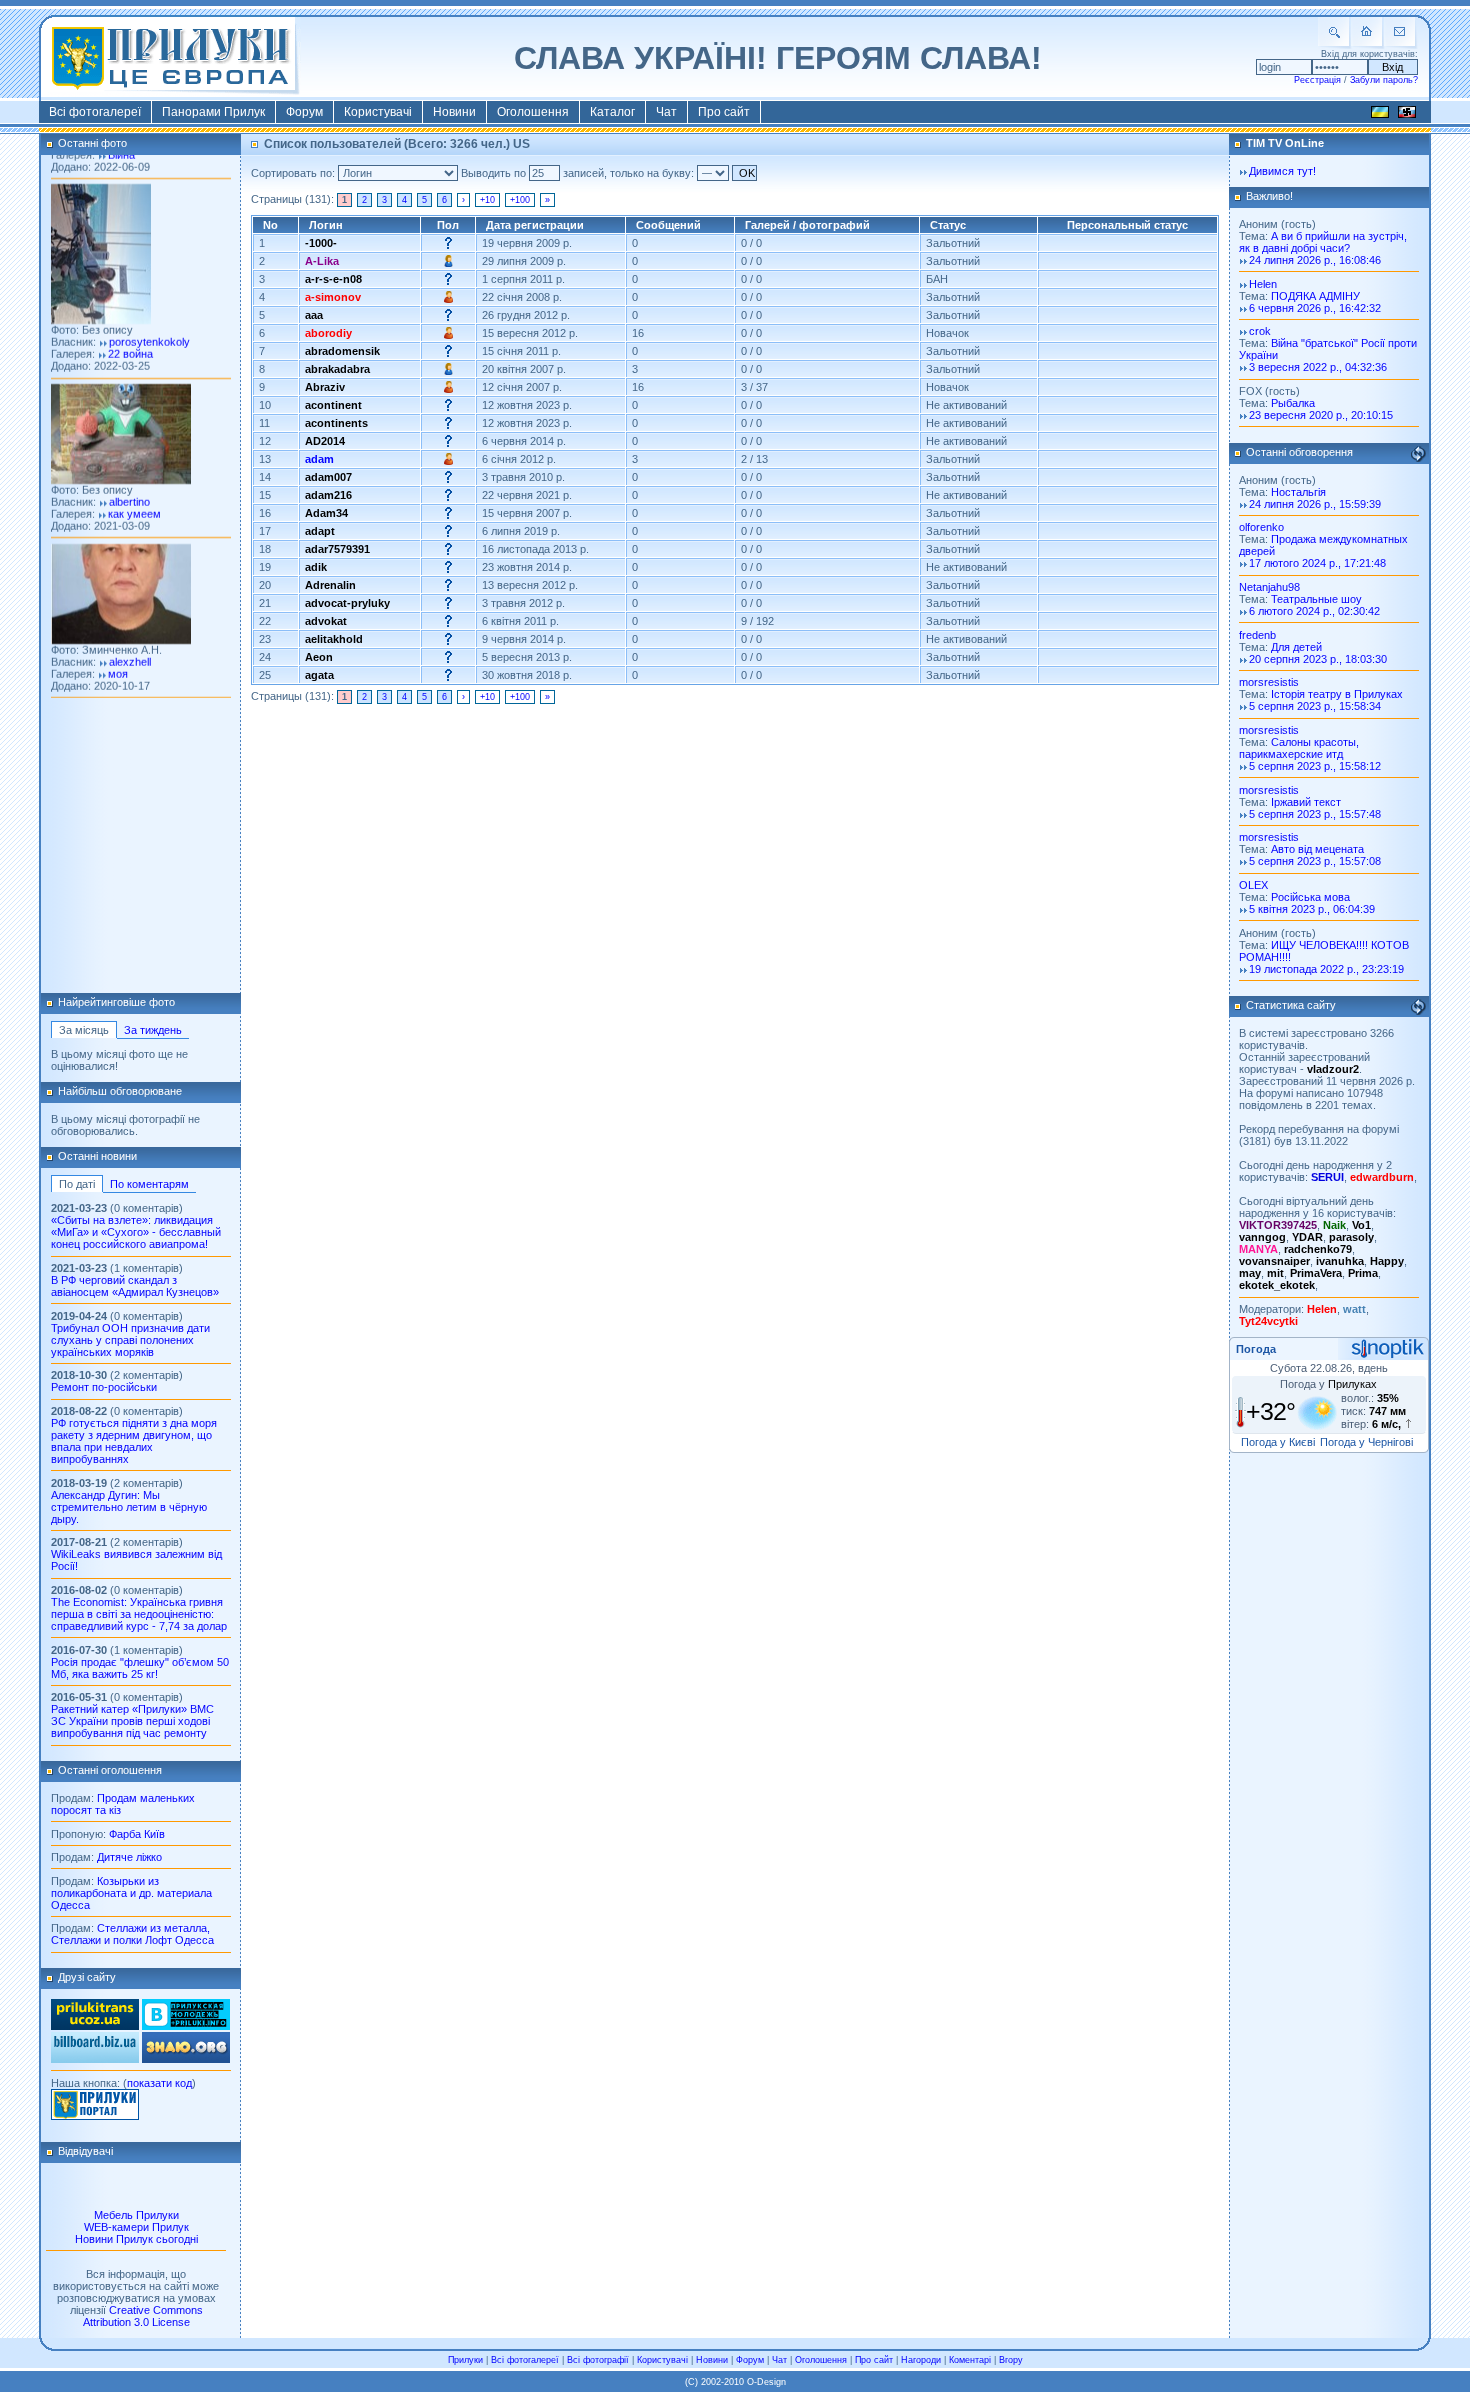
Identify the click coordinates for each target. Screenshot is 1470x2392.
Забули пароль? (1384, 80)
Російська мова (1310, 897)
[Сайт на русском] (1407, 115)
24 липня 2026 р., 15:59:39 (1315, 504)
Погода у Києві (1278, 1442)
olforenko (1261, 527)
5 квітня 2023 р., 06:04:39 (1312, 909)
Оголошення (533, 112)
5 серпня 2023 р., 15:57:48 (1315, 814)
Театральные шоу (1316, 599)
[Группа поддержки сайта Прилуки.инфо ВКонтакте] (186, 2026)
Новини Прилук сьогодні (136, 2239)
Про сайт (724, 112)
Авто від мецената (1317, 849)
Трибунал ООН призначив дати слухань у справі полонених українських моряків (130, 1340)
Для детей (1296, 647)
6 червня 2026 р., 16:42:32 (1315, 308)
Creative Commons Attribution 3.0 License (143, 2316)
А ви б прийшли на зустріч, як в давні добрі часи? (1323, 242)
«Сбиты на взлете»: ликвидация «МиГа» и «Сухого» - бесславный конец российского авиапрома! (136, 1232)
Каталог (612, 112)
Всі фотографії (598, 2360)
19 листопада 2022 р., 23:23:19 (1326, 969)
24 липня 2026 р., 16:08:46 (1315, 260)
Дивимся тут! (1282, 171)
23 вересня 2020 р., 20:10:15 (1321, 415)
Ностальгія (1298, 492)
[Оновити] (1418, 454)
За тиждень (153, 1030)
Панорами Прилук (213, 112)
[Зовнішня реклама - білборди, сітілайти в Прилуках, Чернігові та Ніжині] (95, 2059)
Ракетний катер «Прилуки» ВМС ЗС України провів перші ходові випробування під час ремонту (132, 1721)
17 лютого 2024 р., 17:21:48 (1317, 563)
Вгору (1011, 2360)
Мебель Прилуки (136, 2215)
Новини (454, 112)
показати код (159, 2083)
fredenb (1257, 635)
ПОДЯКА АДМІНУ (1315, 296)
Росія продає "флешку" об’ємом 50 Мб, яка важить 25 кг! (140, 1668)
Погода (1256, 1349)
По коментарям (149, 1184)
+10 (487, 200)
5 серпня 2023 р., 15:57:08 (1315, 861)
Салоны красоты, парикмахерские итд (1299, 748)
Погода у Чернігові (1366, 1442)
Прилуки (465, 2360)
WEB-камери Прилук (136, 2227)
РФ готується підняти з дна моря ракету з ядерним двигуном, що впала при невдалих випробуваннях (134, 1441)
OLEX (1253, 885)
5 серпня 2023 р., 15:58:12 (1315, 766)
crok (1260, 331)
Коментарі (970, 2360)
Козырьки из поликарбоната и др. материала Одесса (131, 1893)
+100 (520, 200)
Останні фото (92, 143)
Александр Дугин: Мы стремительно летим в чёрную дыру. (129, 1507)
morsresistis (1269, 682)
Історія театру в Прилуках (1337, 694)
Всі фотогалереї (95, 112)
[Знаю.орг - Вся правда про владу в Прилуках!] (186, 2059)
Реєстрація (1317, 80)
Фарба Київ (137, 1834)
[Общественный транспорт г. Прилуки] (95, 2026)
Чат (666, 112)
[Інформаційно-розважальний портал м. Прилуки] (95, 2116)
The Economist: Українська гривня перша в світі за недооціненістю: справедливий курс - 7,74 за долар (139, 1614)
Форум (304, 112)
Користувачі (378, 112)
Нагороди (921, 2360)
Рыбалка (1293, 403)
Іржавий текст (1306, 802)
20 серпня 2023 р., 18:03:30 (1318, 659)
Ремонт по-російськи (104, 1387)
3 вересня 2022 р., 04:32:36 (1318, 367)
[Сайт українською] (1380, 115)
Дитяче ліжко (129, 1857)
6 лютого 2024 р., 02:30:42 (1314, 611)
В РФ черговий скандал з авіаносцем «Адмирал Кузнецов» (135, 1286)
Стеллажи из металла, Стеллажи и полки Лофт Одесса (132, 1934)
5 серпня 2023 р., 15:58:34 (1315, 706)
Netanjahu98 (1269, 587)
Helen (1263, 284)
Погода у (1328, 1384)
